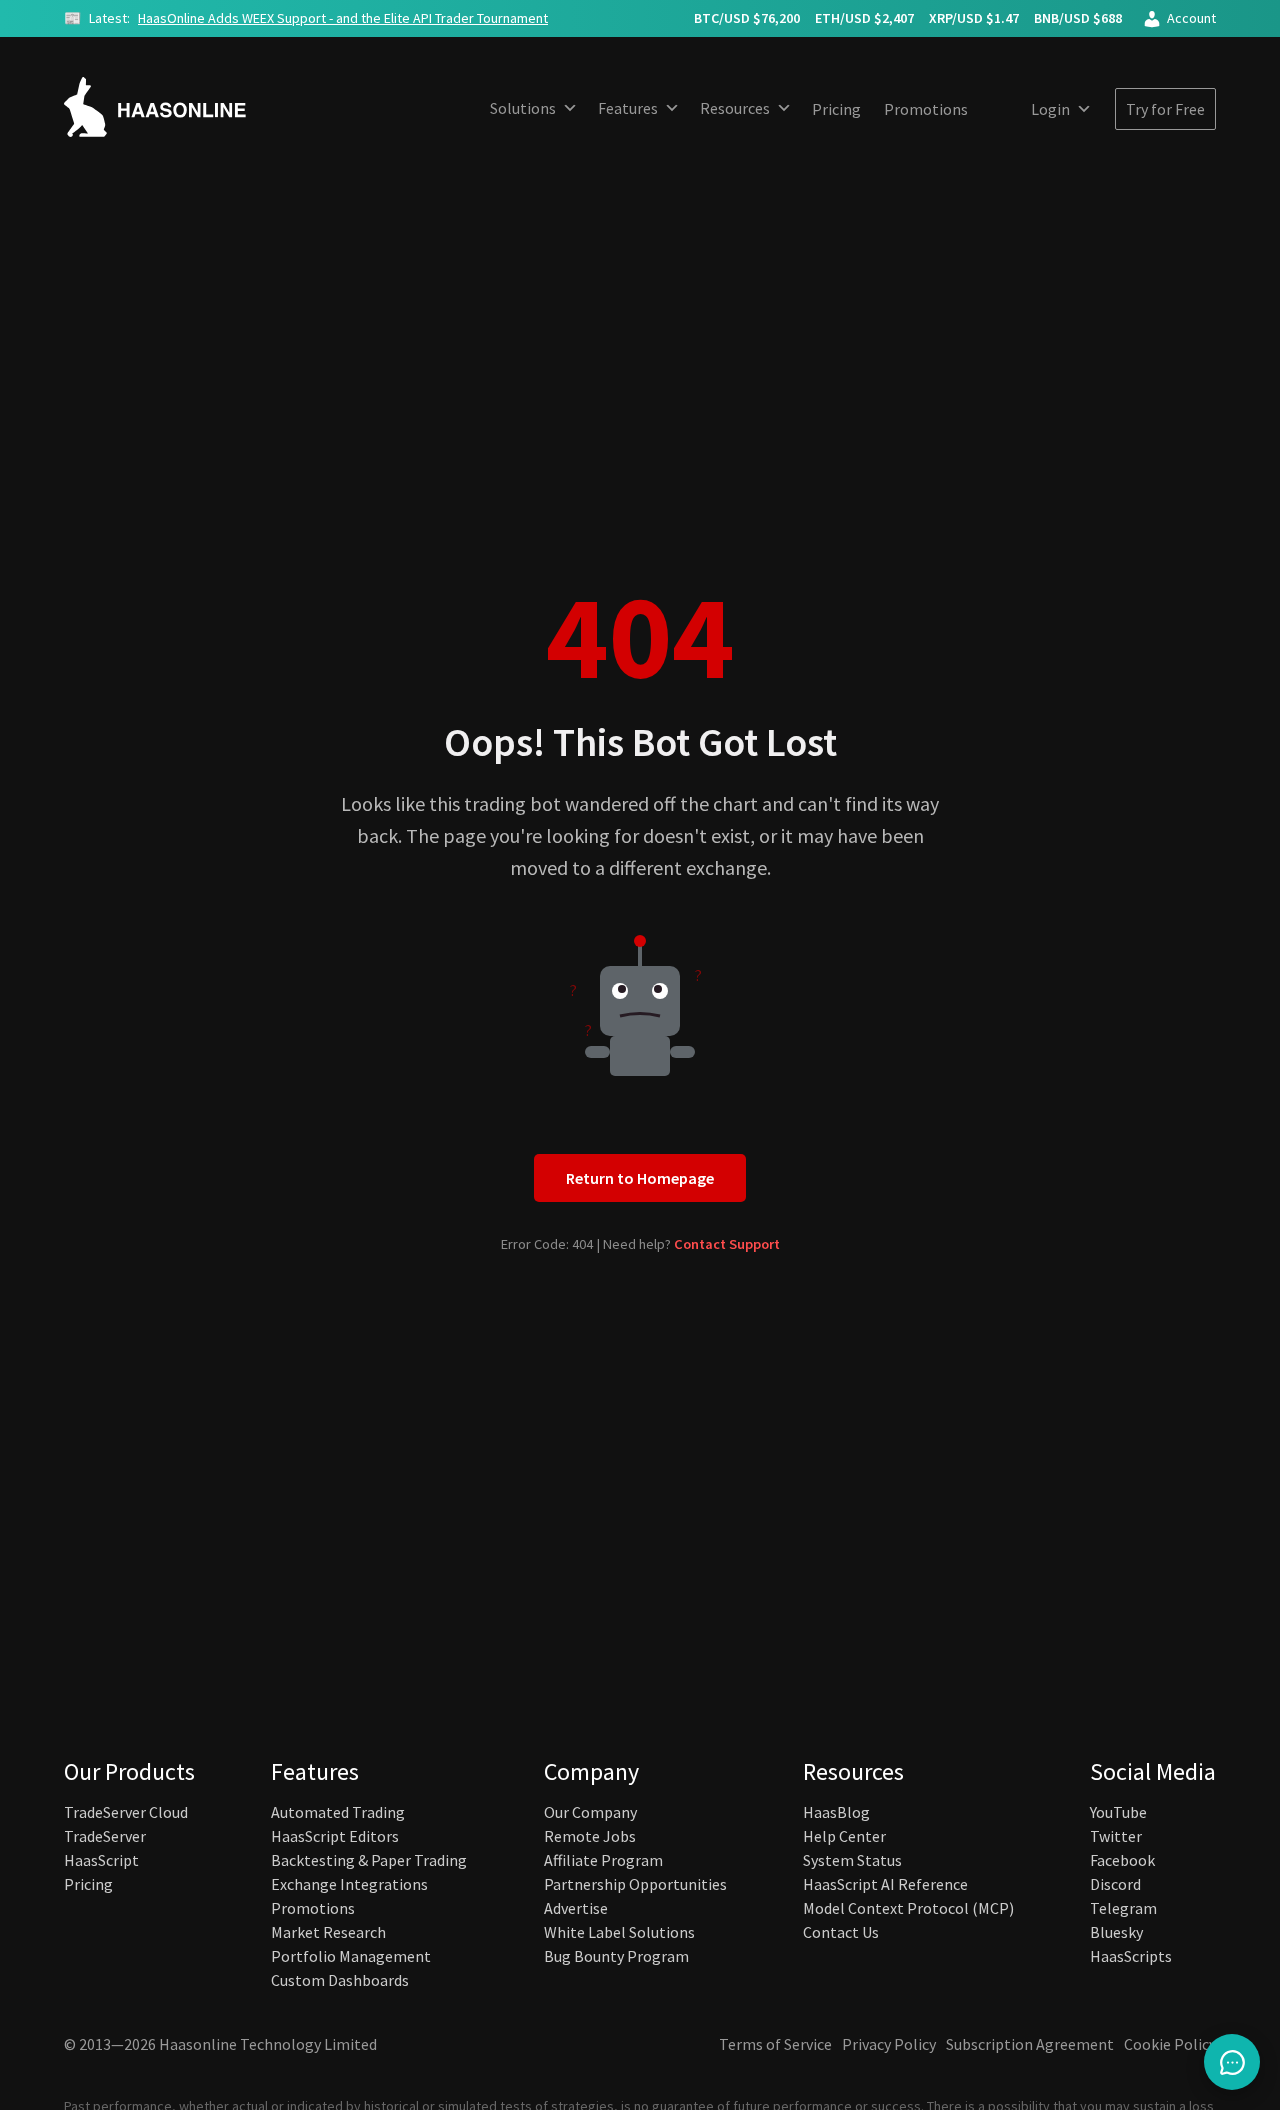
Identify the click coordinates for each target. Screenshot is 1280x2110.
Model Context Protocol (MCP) (908, 1908)
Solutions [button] (523, 108)
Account (1191, 18)
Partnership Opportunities (635, 1884)
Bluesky (1116, 1932)
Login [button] (1050, 109)
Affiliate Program (603, 1860)
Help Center (844, 1836)
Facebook (1122, 1860)
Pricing (836, 109)
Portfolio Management (351, 1956)
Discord (1115, 1884)
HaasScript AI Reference (885, 1884)
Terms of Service (775, 2044)
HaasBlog (836, 1812)
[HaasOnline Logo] (174, 107)
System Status (852, 1860)
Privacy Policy (889, 2044)
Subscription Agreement (1030, 2044)
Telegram (1123, 1908)
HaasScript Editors (335, 1836)
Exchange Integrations (349, 1884)
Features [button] (628, 108)
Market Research (328, 1932)
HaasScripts (1131, 1956)
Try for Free (1165, 109)
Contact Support (727, 1244)
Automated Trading (338, 1812)
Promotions (926, 109)
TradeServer (105, 1836)
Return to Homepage (640, 1178)
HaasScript (101, 1860)
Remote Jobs (590, 1836)
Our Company (590, 1812)
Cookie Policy (1170, 2044)
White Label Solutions (619, 1932)
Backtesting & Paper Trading (369, 1860)
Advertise (576, 1908)
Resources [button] (735, 108)
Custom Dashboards (340, 1980)
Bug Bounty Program (616, 1956)
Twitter (1116, 1836)
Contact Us (841, 1932)
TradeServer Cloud (126, 1812)
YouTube (1118, 1812)
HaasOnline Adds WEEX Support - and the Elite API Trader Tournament (343, 18)
